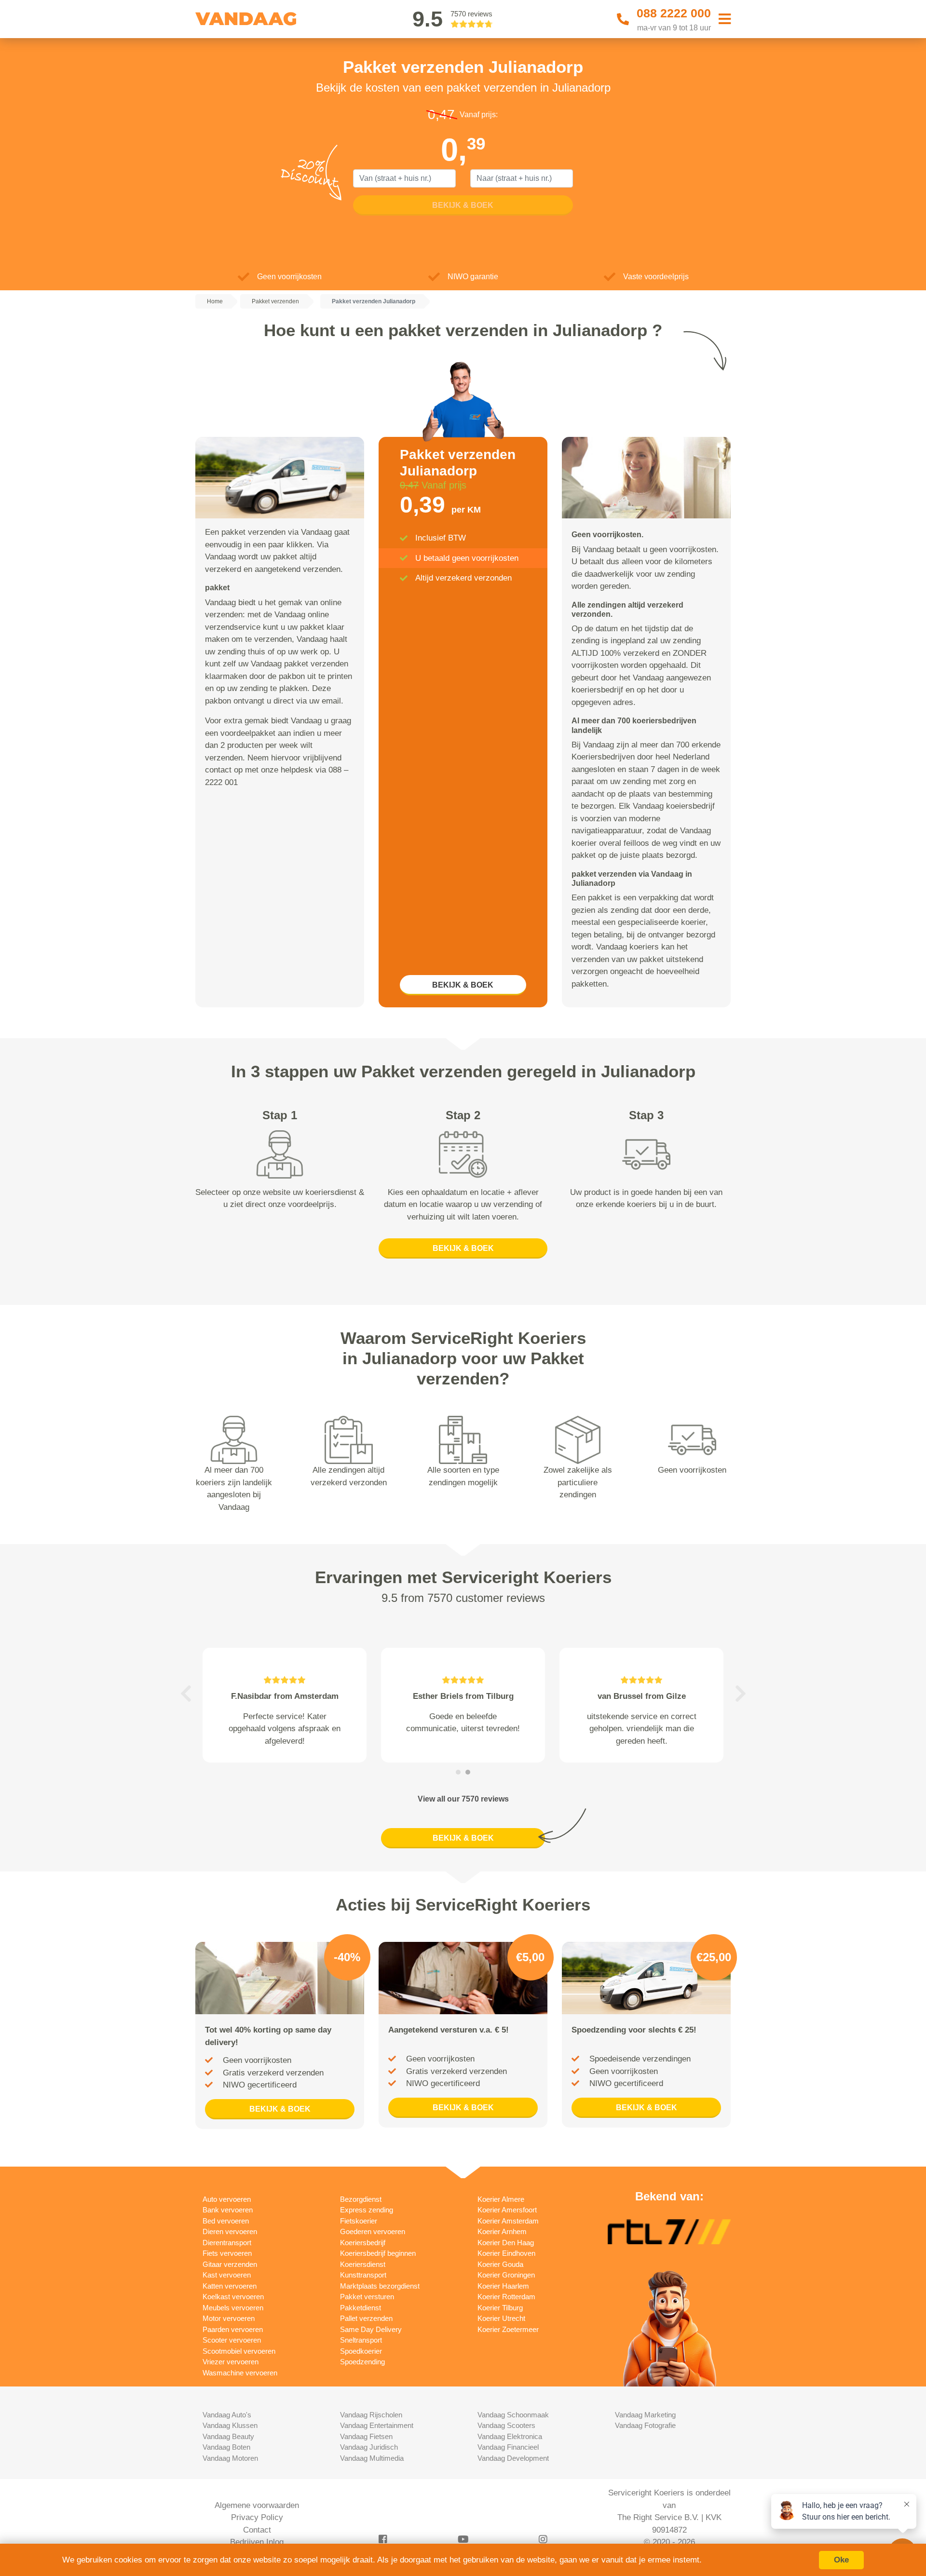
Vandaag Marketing (645, 2415)
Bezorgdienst (361, 2199)
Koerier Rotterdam (506, 2297)
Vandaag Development (513, 2458)
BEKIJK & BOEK (463, 985)
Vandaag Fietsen (366, 2436)
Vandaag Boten (226, 2447)
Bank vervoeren (228, 2210)
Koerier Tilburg (500, 2308)
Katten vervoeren (230, 2286)
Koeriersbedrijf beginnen (378, 2253)
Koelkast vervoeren (233, 2297)
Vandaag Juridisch (369, 2447)
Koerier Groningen (506, 2275)
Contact (257, 2530)
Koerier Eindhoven (506, 2253)
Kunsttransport (363, 2275)
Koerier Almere (501, 2199)
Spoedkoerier (361, 2351)
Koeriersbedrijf (363, 2243)
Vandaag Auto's (227, 2415)
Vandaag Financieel (508, 2447)
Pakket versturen (367, 2297)
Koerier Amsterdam (508, 2221)
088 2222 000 (674, 13)
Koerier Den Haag (506, 2243)
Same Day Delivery (371, 2329)
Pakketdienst (361, 2308)
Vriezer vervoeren (231, 2362)
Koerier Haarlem (503, 2286)
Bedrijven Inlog (257, 2542)
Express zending (367, 2210)
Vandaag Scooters (506, 2425)
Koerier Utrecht (501, 2318)
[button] (186, 1694)
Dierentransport (227, 2243)
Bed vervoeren (226, 2221)
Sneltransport (361, 2340)
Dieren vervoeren (230, 2231)
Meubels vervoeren (233, 2308)
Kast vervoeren (227, 2275)
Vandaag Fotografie (645, 2425)
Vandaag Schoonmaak (513, 2415)
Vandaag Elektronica (510, 2436)
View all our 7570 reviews (463, 1799)
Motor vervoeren (229, 2318)
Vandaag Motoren (230, 2458)
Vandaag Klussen (230, 2425)
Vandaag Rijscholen (371, 2415)
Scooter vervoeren (232, 2340)
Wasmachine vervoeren (240, 2373)
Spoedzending (362, 2362)
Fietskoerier (359, 2221)
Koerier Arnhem (502, 2231)
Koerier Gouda (500, 2264)
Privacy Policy (257, 2517)
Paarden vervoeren (233, 2329)
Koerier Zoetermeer (508, 2329)
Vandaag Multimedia (372, 2458)
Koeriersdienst (363, 2264)
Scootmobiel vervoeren (239, 2351)
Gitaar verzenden (230, 2264)
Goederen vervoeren (373, 2231)
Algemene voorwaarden (257, 2505)
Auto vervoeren (227, 2199)
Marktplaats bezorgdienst (380, 2286)
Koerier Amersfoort (507, 2210)
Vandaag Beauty (228, 2436)
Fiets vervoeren (227, 2253)
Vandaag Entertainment (377, 2425)
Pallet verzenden (366, 2318)
